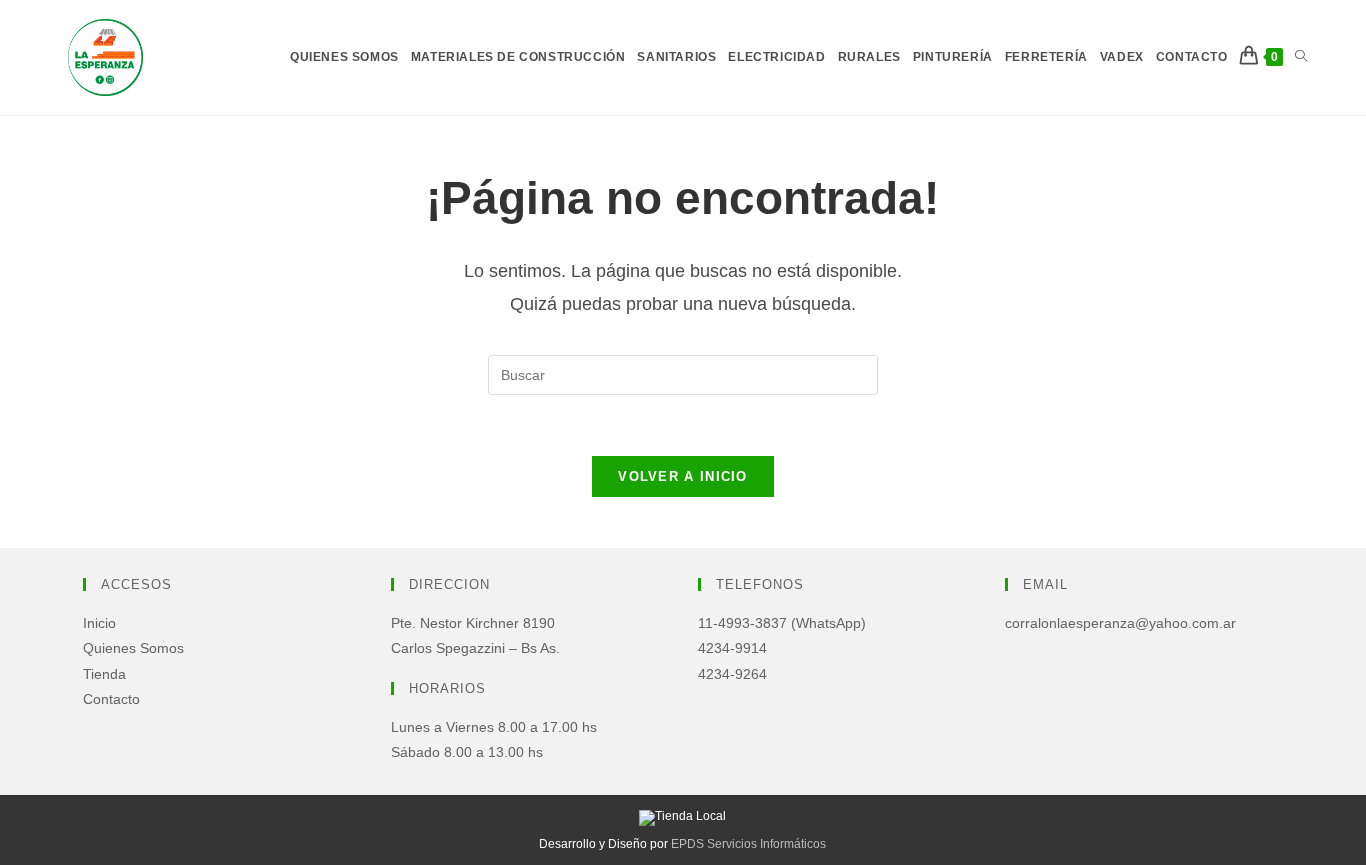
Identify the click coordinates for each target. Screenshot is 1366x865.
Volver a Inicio (683, 476)
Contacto (111, 699)
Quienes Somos (133, 648)
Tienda (104, 674)
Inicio (99, 623)
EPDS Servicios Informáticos (748, 844)
